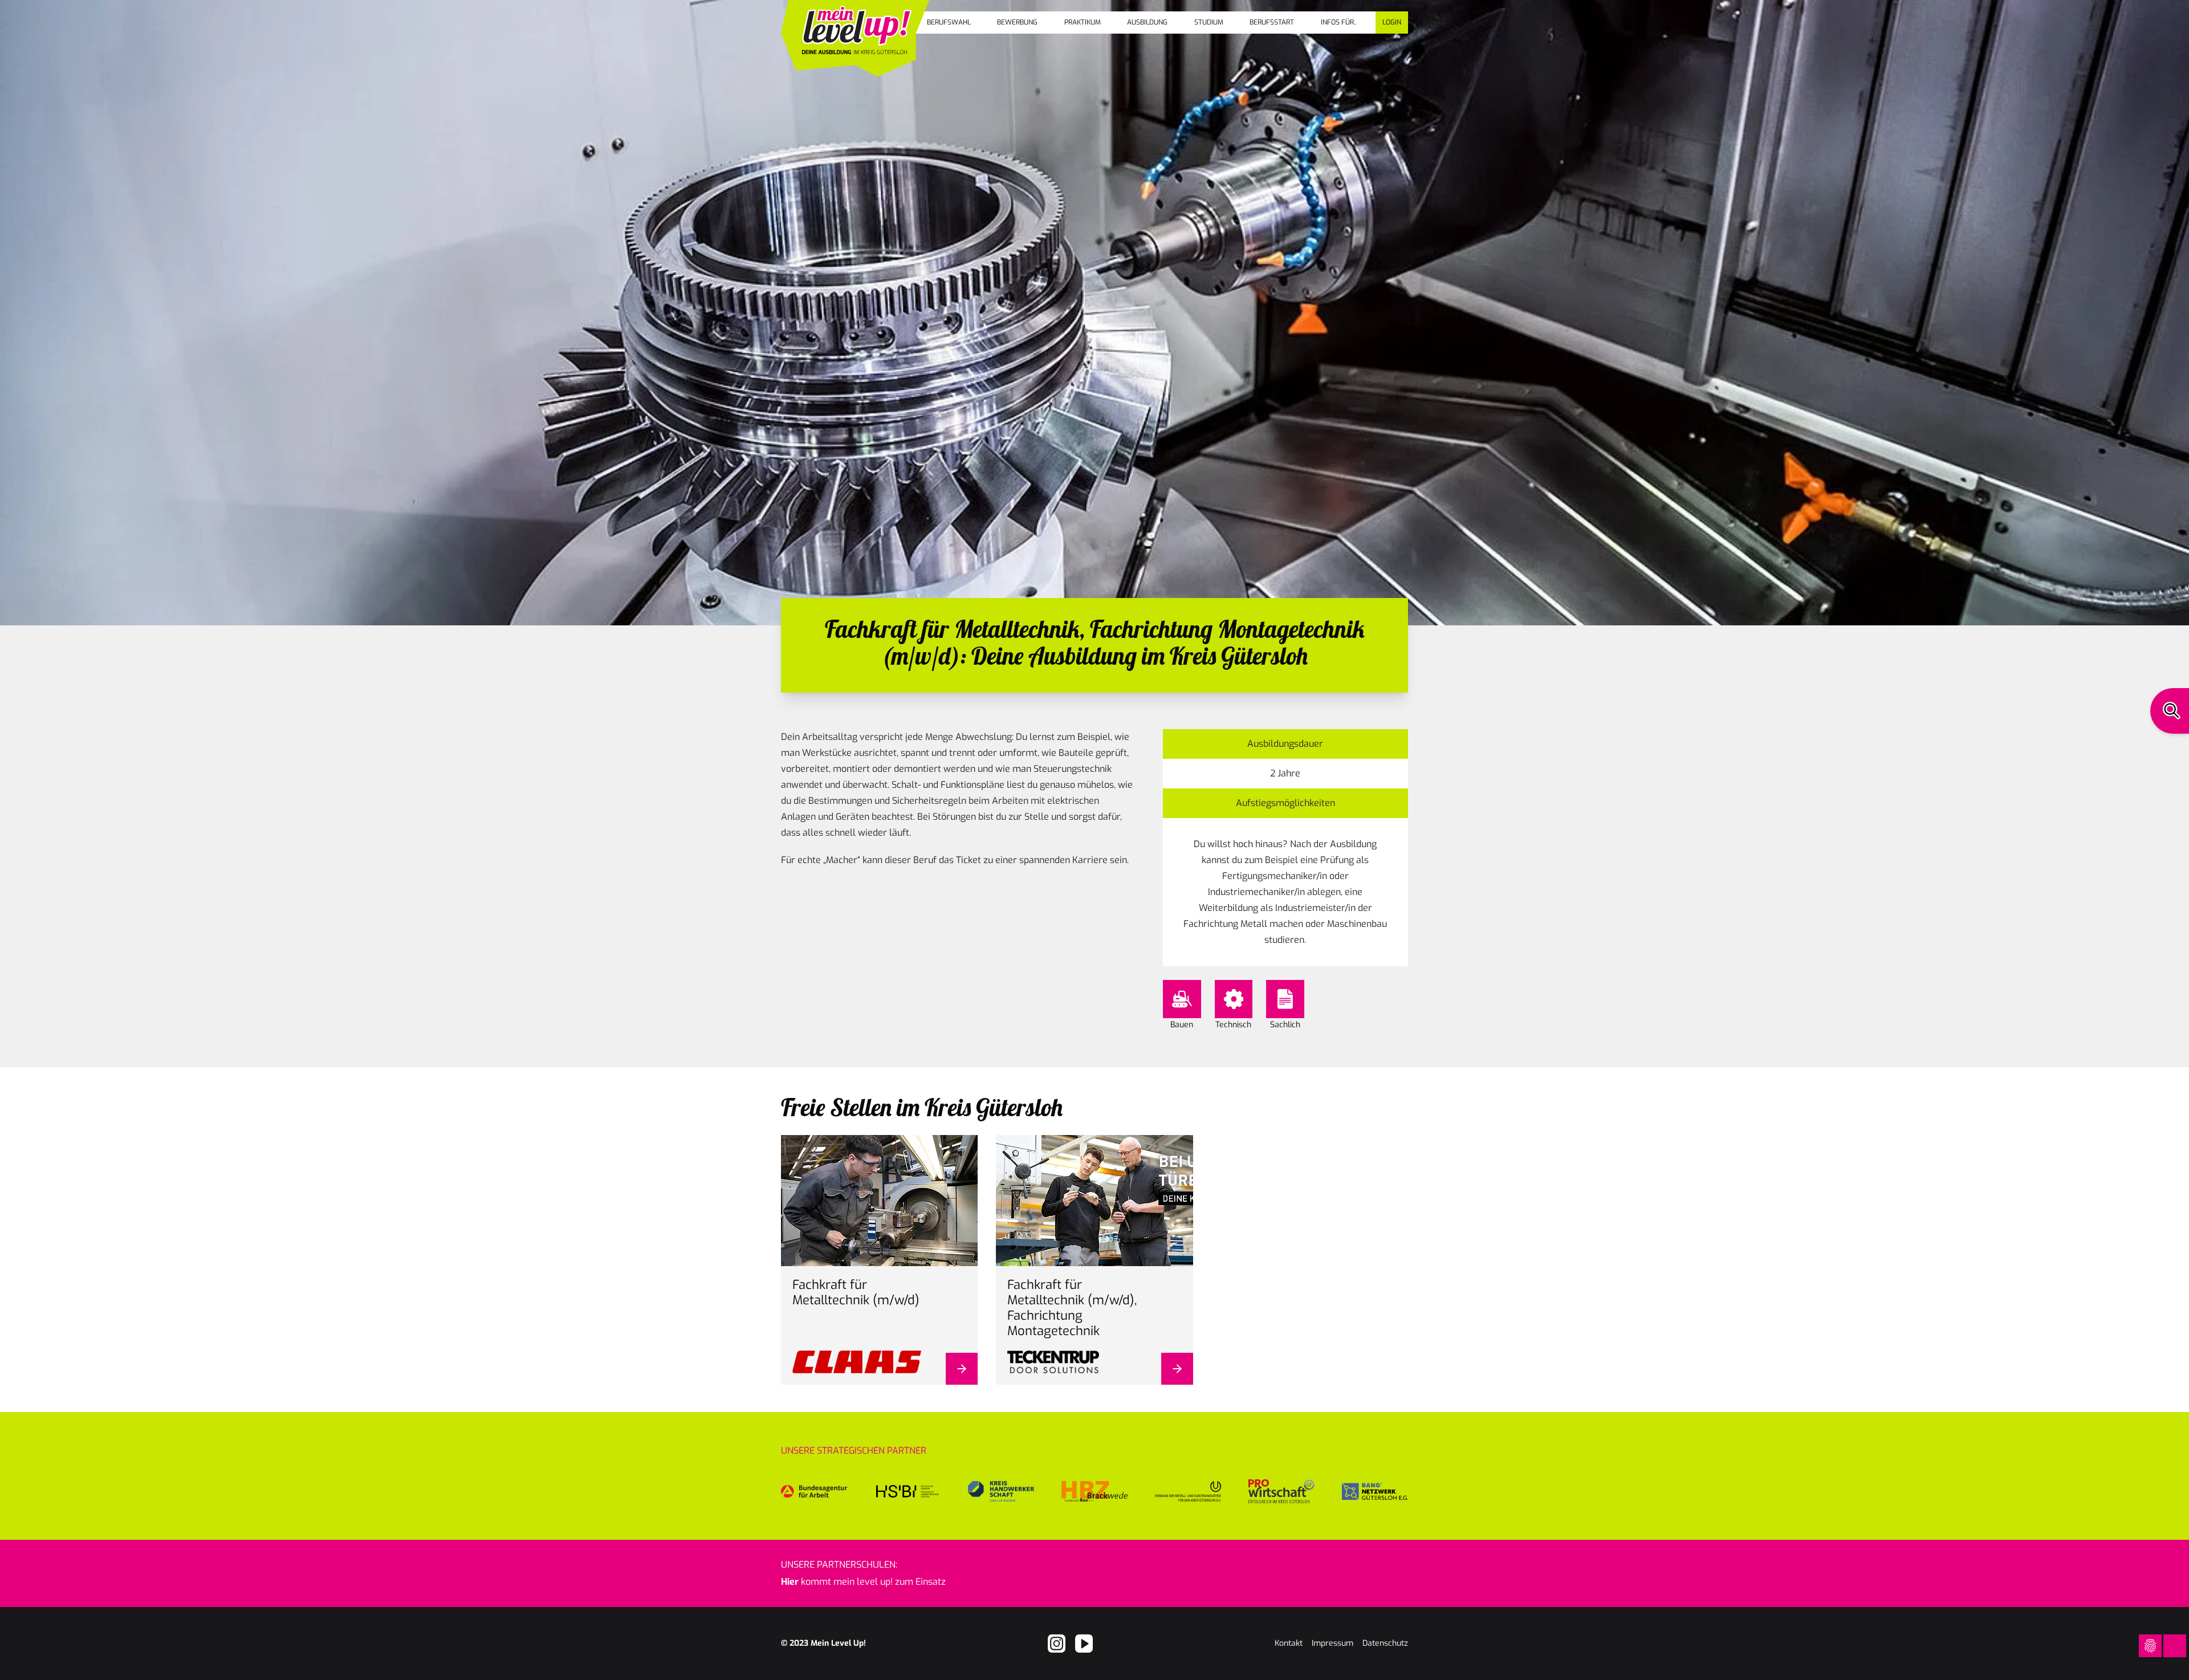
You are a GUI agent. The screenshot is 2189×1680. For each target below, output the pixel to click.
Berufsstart (1272, 22)
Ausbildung (1147, 22)
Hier (790, 1582)
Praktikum (1083, 22)
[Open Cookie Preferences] (2150, 1646)
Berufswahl (949, 22)
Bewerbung (1017, 22)
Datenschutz (1385, 1643)
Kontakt (1289, 1643)
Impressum (1332, 1643)
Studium (1209, 22)
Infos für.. (1338, 22)
